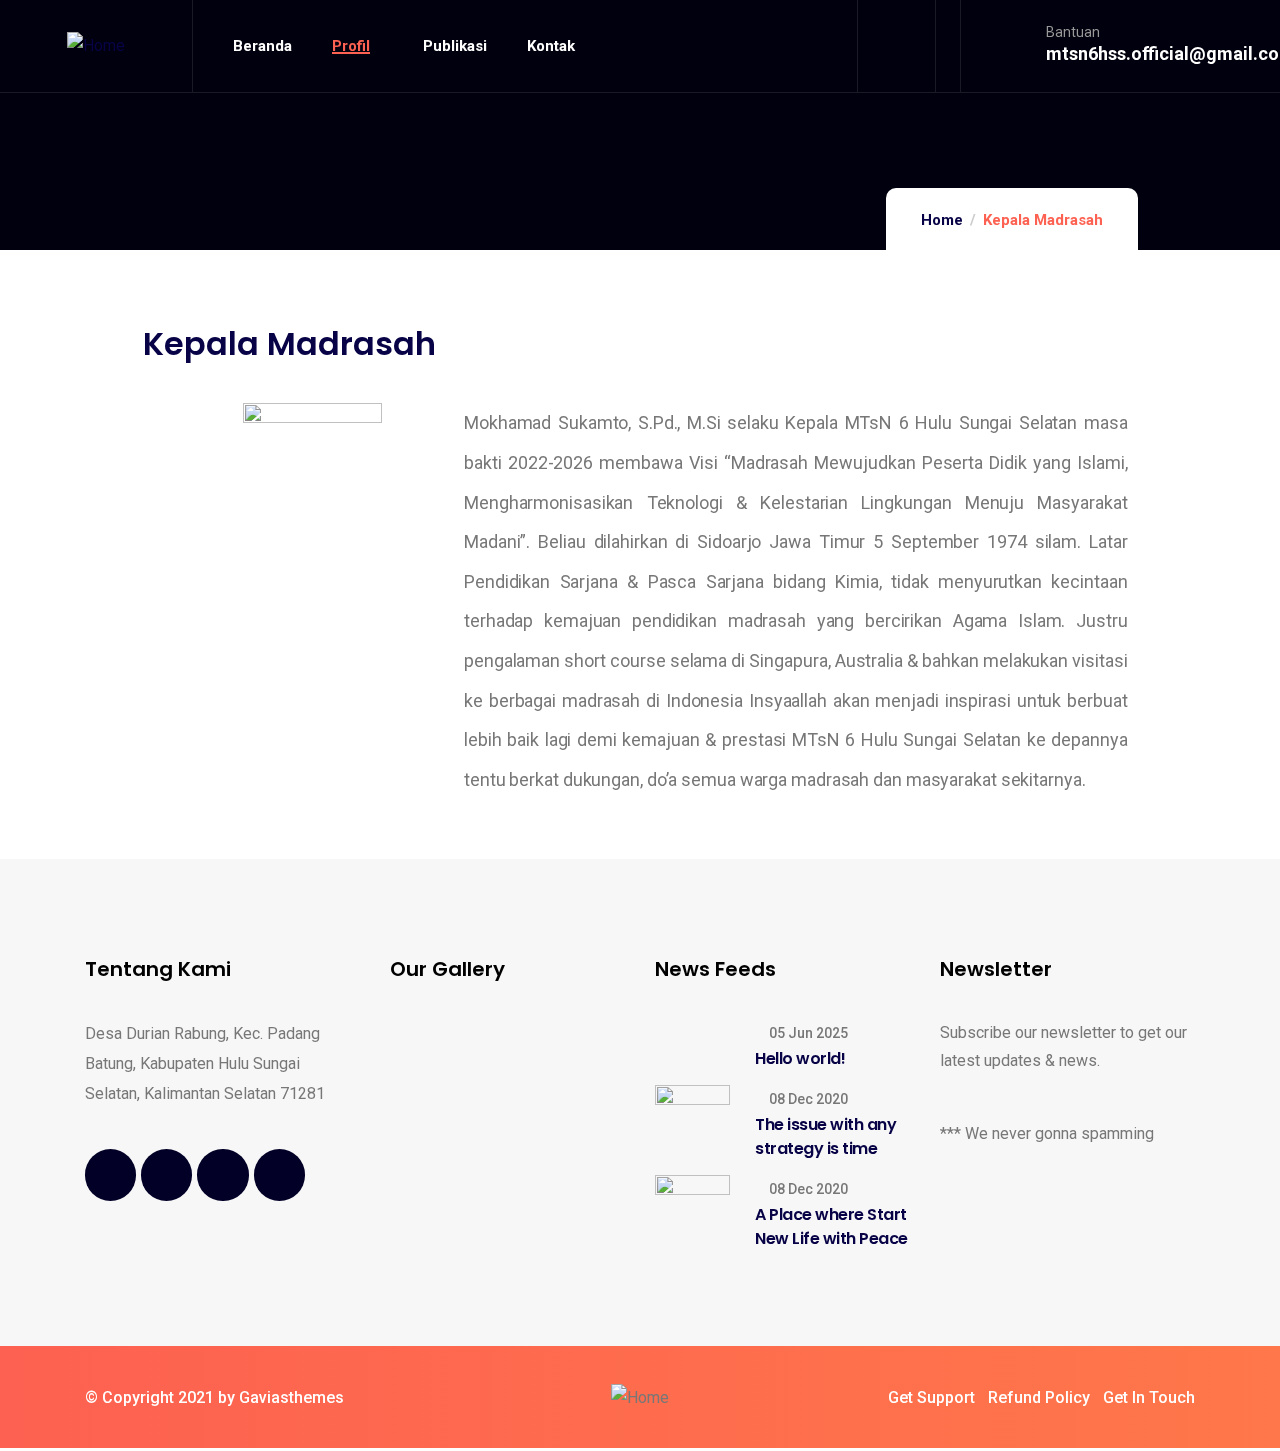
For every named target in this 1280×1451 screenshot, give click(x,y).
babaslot (4, 1448)
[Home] (96, 46)
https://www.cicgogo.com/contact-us (14, 1448)
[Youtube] (222, 1174)
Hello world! (800, 1058)
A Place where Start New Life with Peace (831, 1226)
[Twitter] (166, 1174)
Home (942, 220)
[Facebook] (110, 1174)
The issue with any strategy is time (825, 1136)
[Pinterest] (279, 1174)
